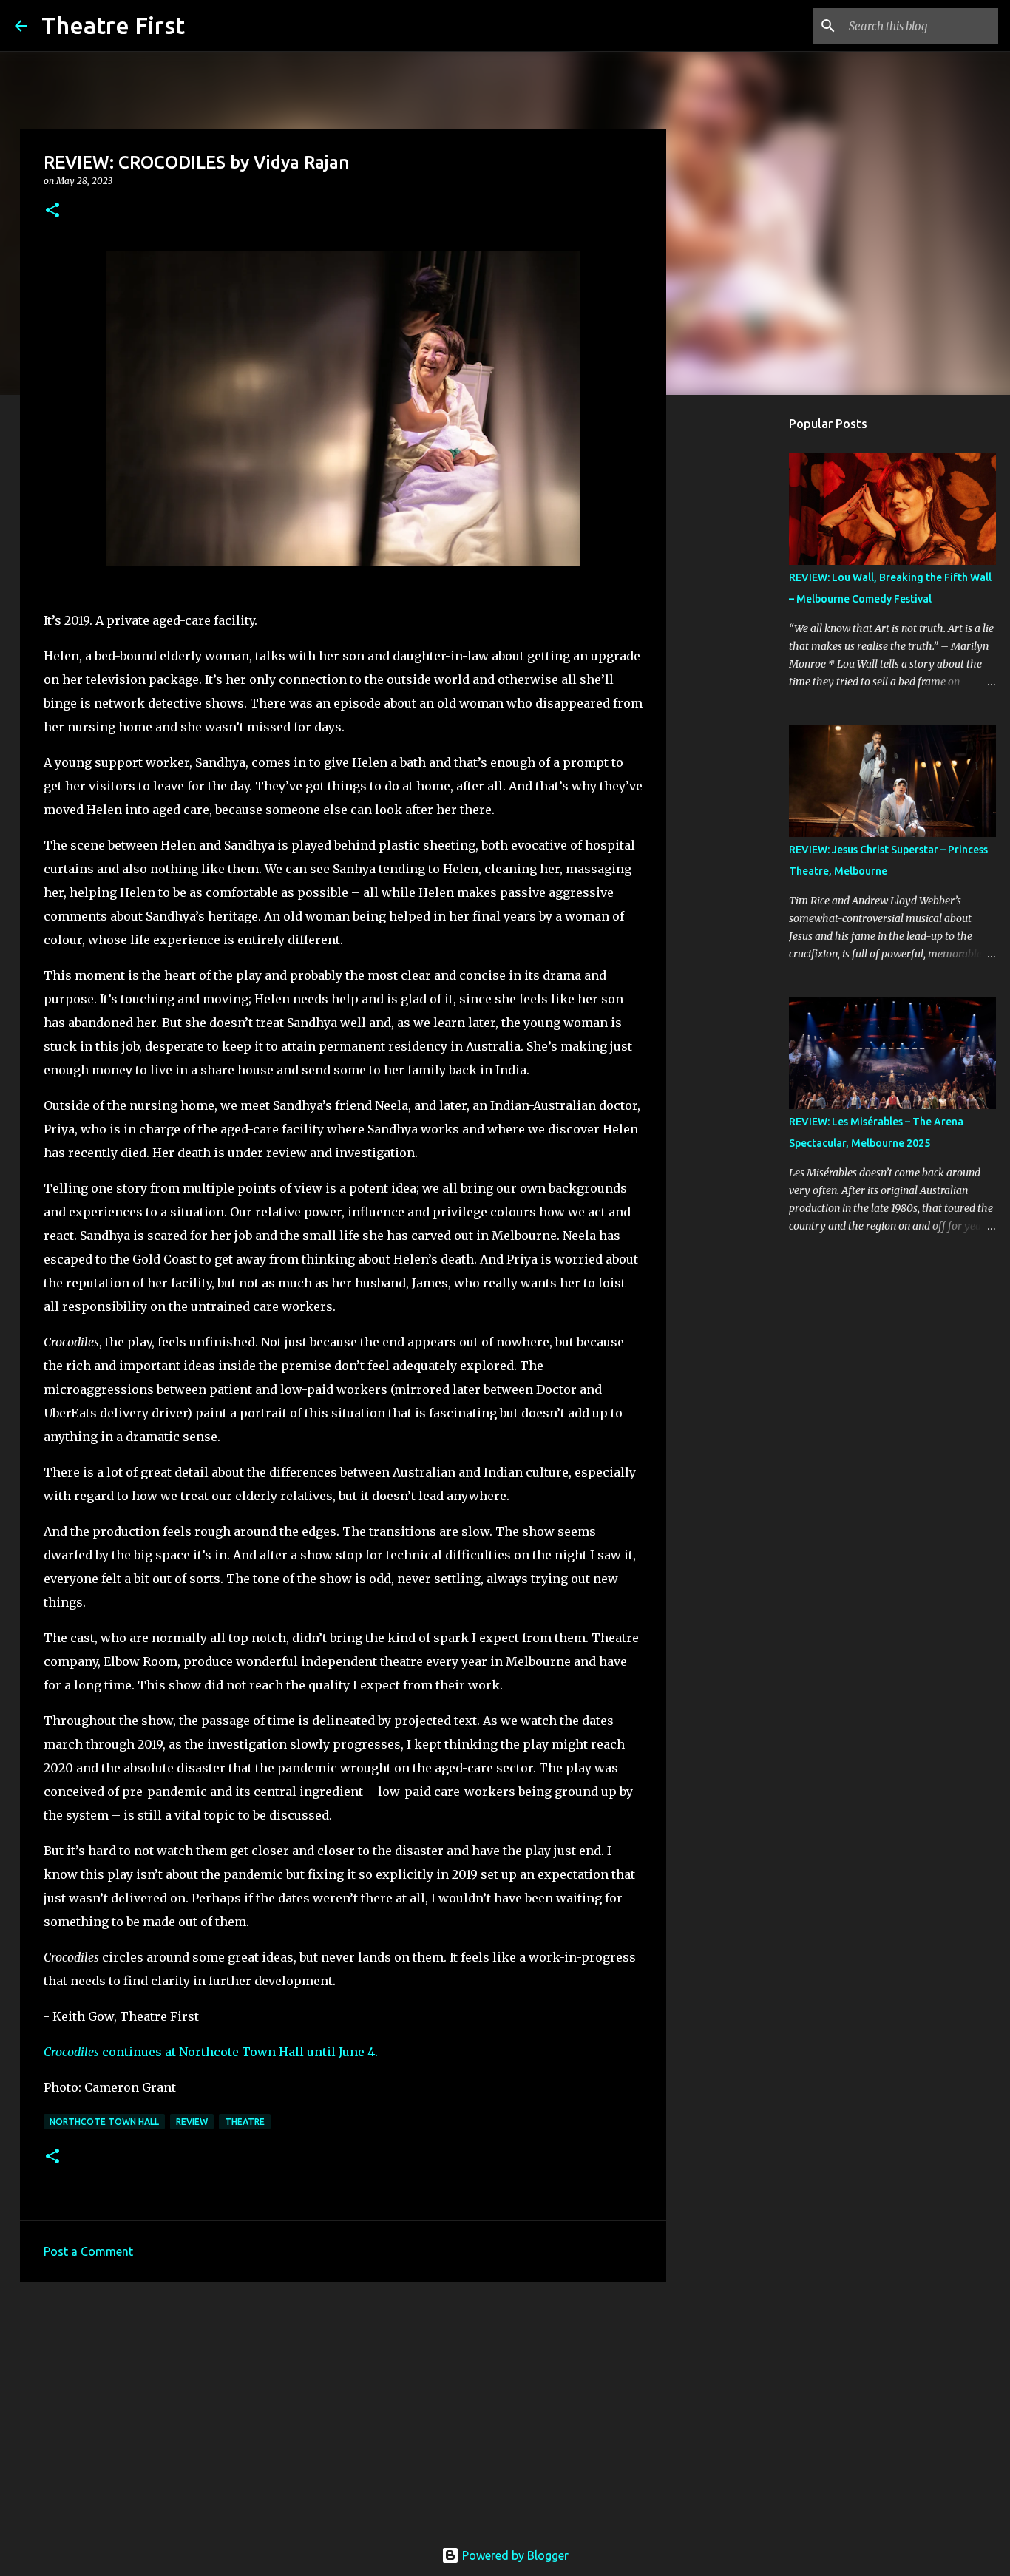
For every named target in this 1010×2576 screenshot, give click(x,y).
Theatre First (113, 25)
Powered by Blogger (514, 2555)
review (192, 2122)
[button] (52, 211)
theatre (245, 2122)
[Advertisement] (343, 2407)
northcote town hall (104, 2122)
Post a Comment (88, 2251)
